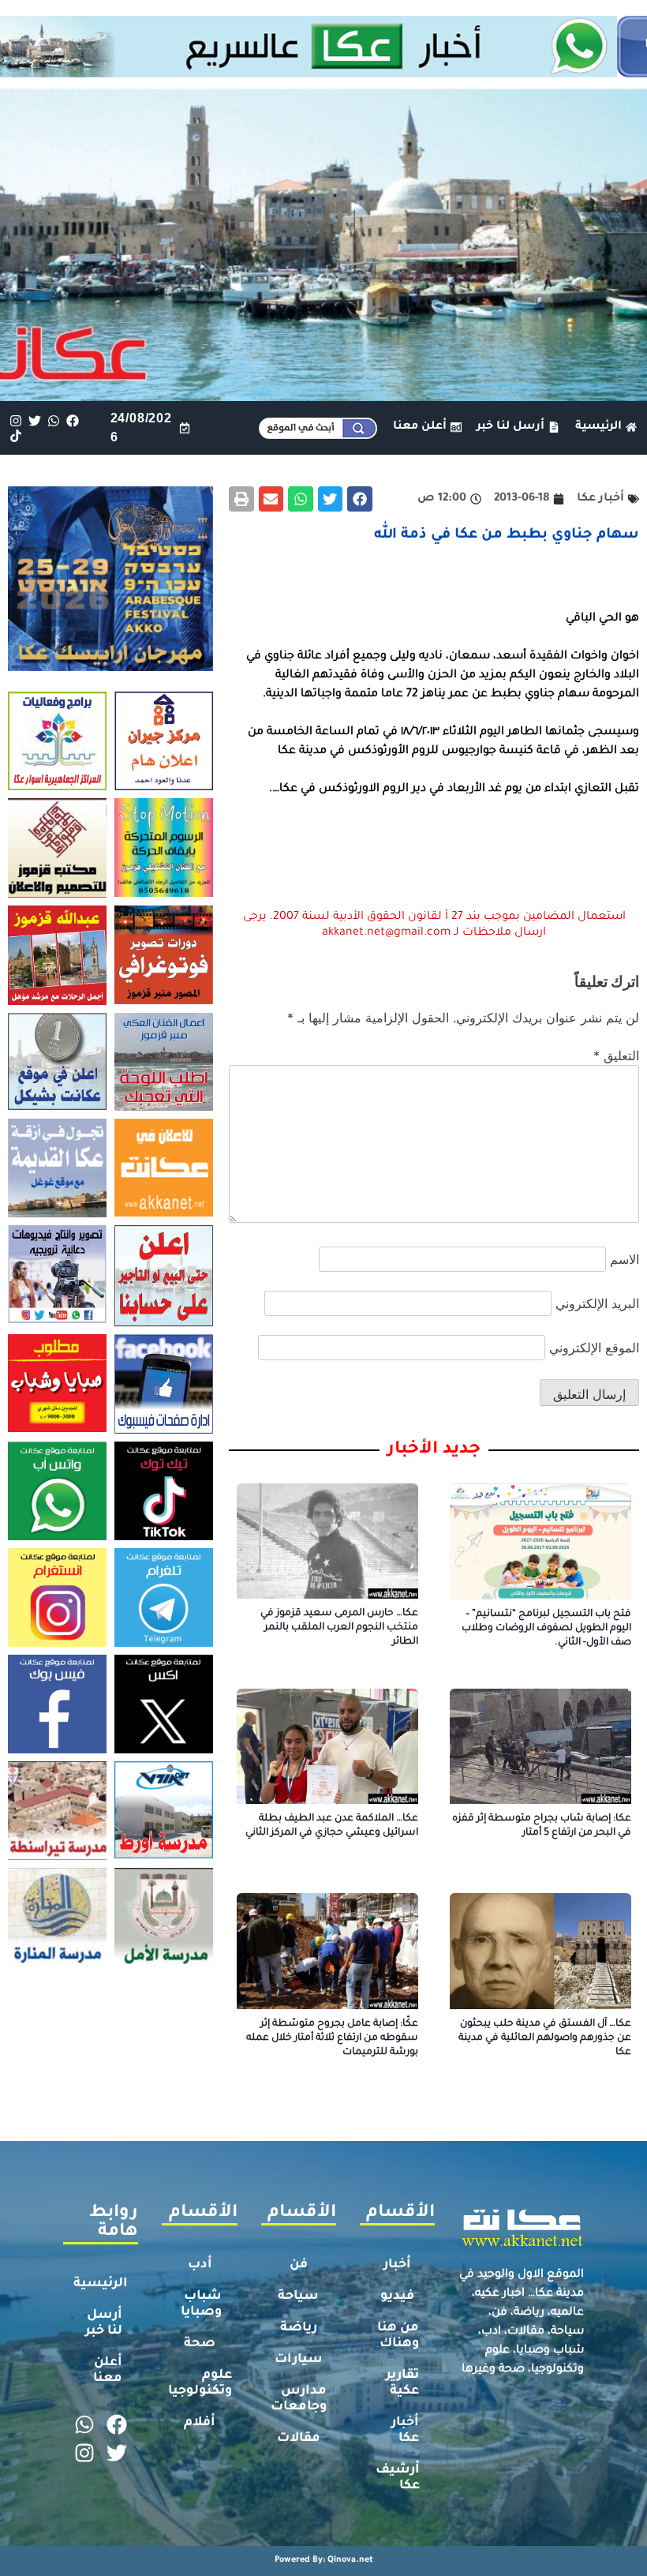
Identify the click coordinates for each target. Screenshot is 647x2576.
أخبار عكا (405, 2431)
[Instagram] (15, 420)
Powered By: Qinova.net (324, 2560)
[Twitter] (34, 420)
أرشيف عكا (398, 2478)
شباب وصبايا (201, 2304)
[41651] (323, 73)
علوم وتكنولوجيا (200, 2383)
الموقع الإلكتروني (594, 1348)
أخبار (397, 2265)
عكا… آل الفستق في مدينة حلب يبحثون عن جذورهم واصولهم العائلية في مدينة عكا (545, 2038)
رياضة (299, 2328)
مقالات (299, 2439)
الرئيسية (101, 2284)
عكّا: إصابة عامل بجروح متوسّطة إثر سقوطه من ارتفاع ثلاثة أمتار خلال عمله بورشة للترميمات (332, 2038)
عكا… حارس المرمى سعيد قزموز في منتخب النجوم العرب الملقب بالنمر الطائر (339, 1628)
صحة (200, 2344)
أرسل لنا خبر (104, 2323)
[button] (360, 499)
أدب (200, 2265)
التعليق (616, 1056)
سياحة (298, 2297)
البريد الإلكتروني (597, 1303)
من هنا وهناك (398, 2336)
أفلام (200, 2423)
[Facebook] (73, 420)
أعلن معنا (108, 2371)
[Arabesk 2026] (110, 666)
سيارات (299, 2360)
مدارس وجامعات (299, 2399)
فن (299, 2265)
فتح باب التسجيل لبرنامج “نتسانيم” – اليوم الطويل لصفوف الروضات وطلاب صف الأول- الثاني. (546, 1629)
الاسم (625, 1259)
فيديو (397, 2297)
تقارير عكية (402, 2383)
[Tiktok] (15, 435)
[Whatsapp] (53, 420)
